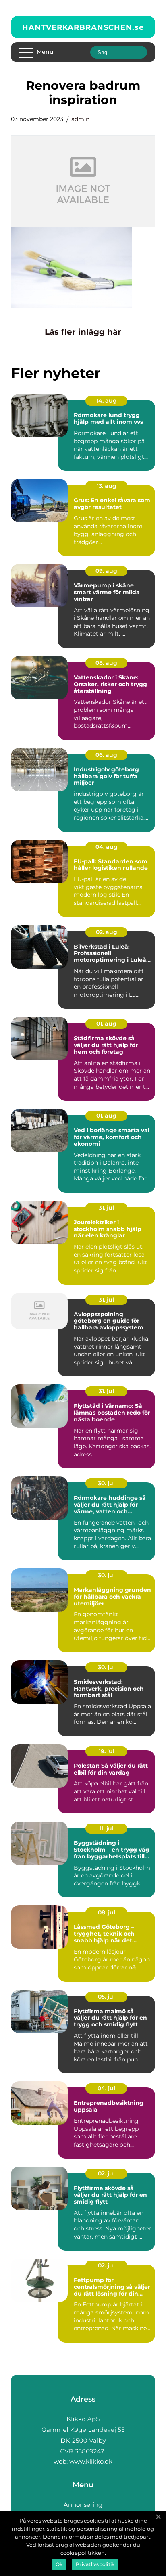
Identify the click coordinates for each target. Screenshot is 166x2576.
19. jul (107, 1751)
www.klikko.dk (91, 2461)
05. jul (106, 1997)
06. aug (106, 755)
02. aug (107, 932)
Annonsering (83, 2505)
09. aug (106, 571)
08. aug (106, 663)
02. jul (106, 2173)
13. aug (107, 486)
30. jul (106, 1483)
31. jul (106, 1208)
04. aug (107, 847)
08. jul (107, 1912)
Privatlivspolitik (95, 2564)
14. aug (107, 401)
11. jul (107, 1828)
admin (80, 119)
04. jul (106, 2088)
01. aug (106, 1024)
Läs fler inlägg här (83, 332)
